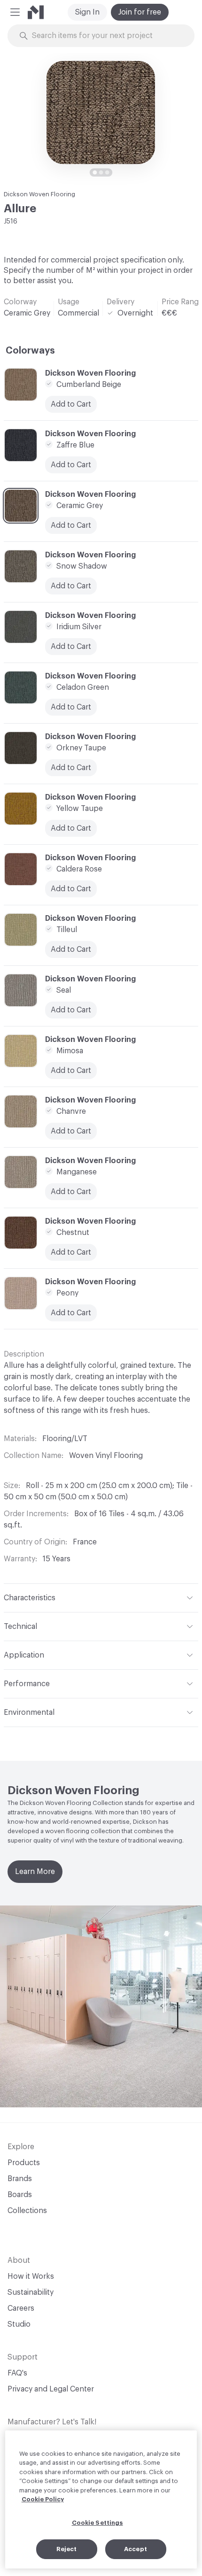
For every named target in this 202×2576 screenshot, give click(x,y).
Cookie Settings (97, 2523)
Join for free (140, 12)
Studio (19, 2324)
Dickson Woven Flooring (39, 194)
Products (24, 2163)
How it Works (31, 2276)
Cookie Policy (43, 2499)
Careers (21, 2308)
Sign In (87, 12)
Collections (27, 2211)
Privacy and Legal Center (51, 2389)
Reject (67, 2549)
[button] (15, 12)
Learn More (35, 1872)
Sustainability (31, 2292)
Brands (20, 2179)
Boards (20, 2195)
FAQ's (17, 2373)
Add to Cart (71, 768)
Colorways (30, 351)
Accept (136, 2549)
